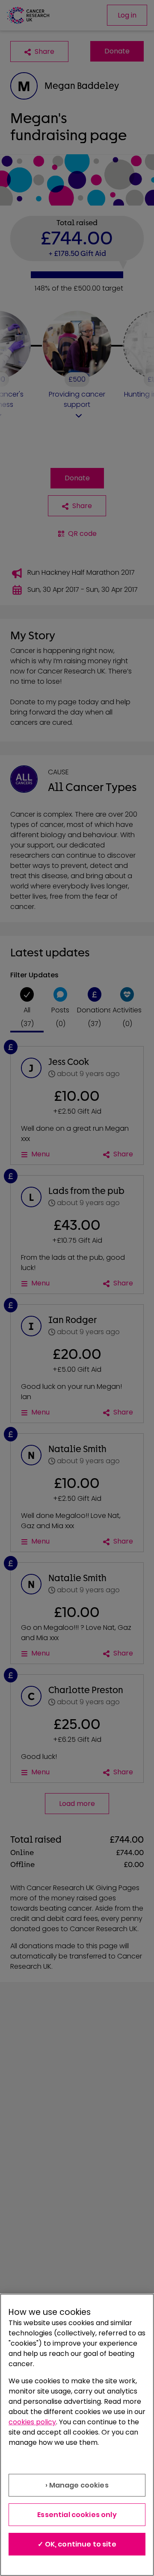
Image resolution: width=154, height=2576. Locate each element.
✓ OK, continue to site (77, 2544)
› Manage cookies (77, 2485)
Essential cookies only (77, 2515)
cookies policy (32, 2422)
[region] (77, 2435)
